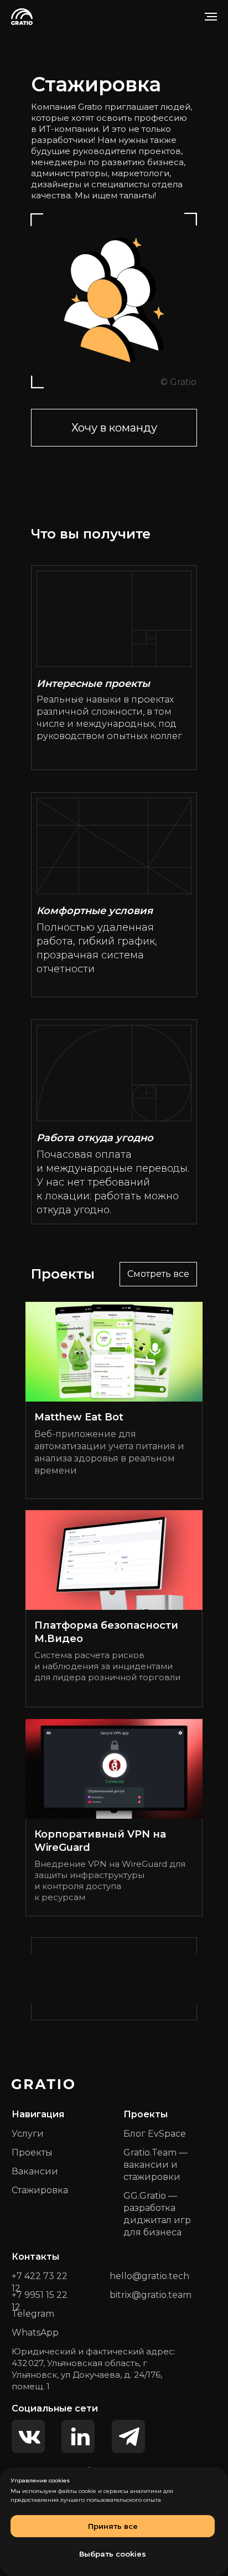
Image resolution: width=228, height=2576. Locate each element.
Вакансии (35, 2171)
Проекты (32, 2152)
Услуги (28, 2134)
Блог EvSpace (155, 2134)
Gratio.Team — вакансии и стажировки (156, 2165)
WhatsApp (35, 2333)
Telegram (33, 2314)
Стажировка (40, 2190)
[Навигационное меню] (211, 17)
